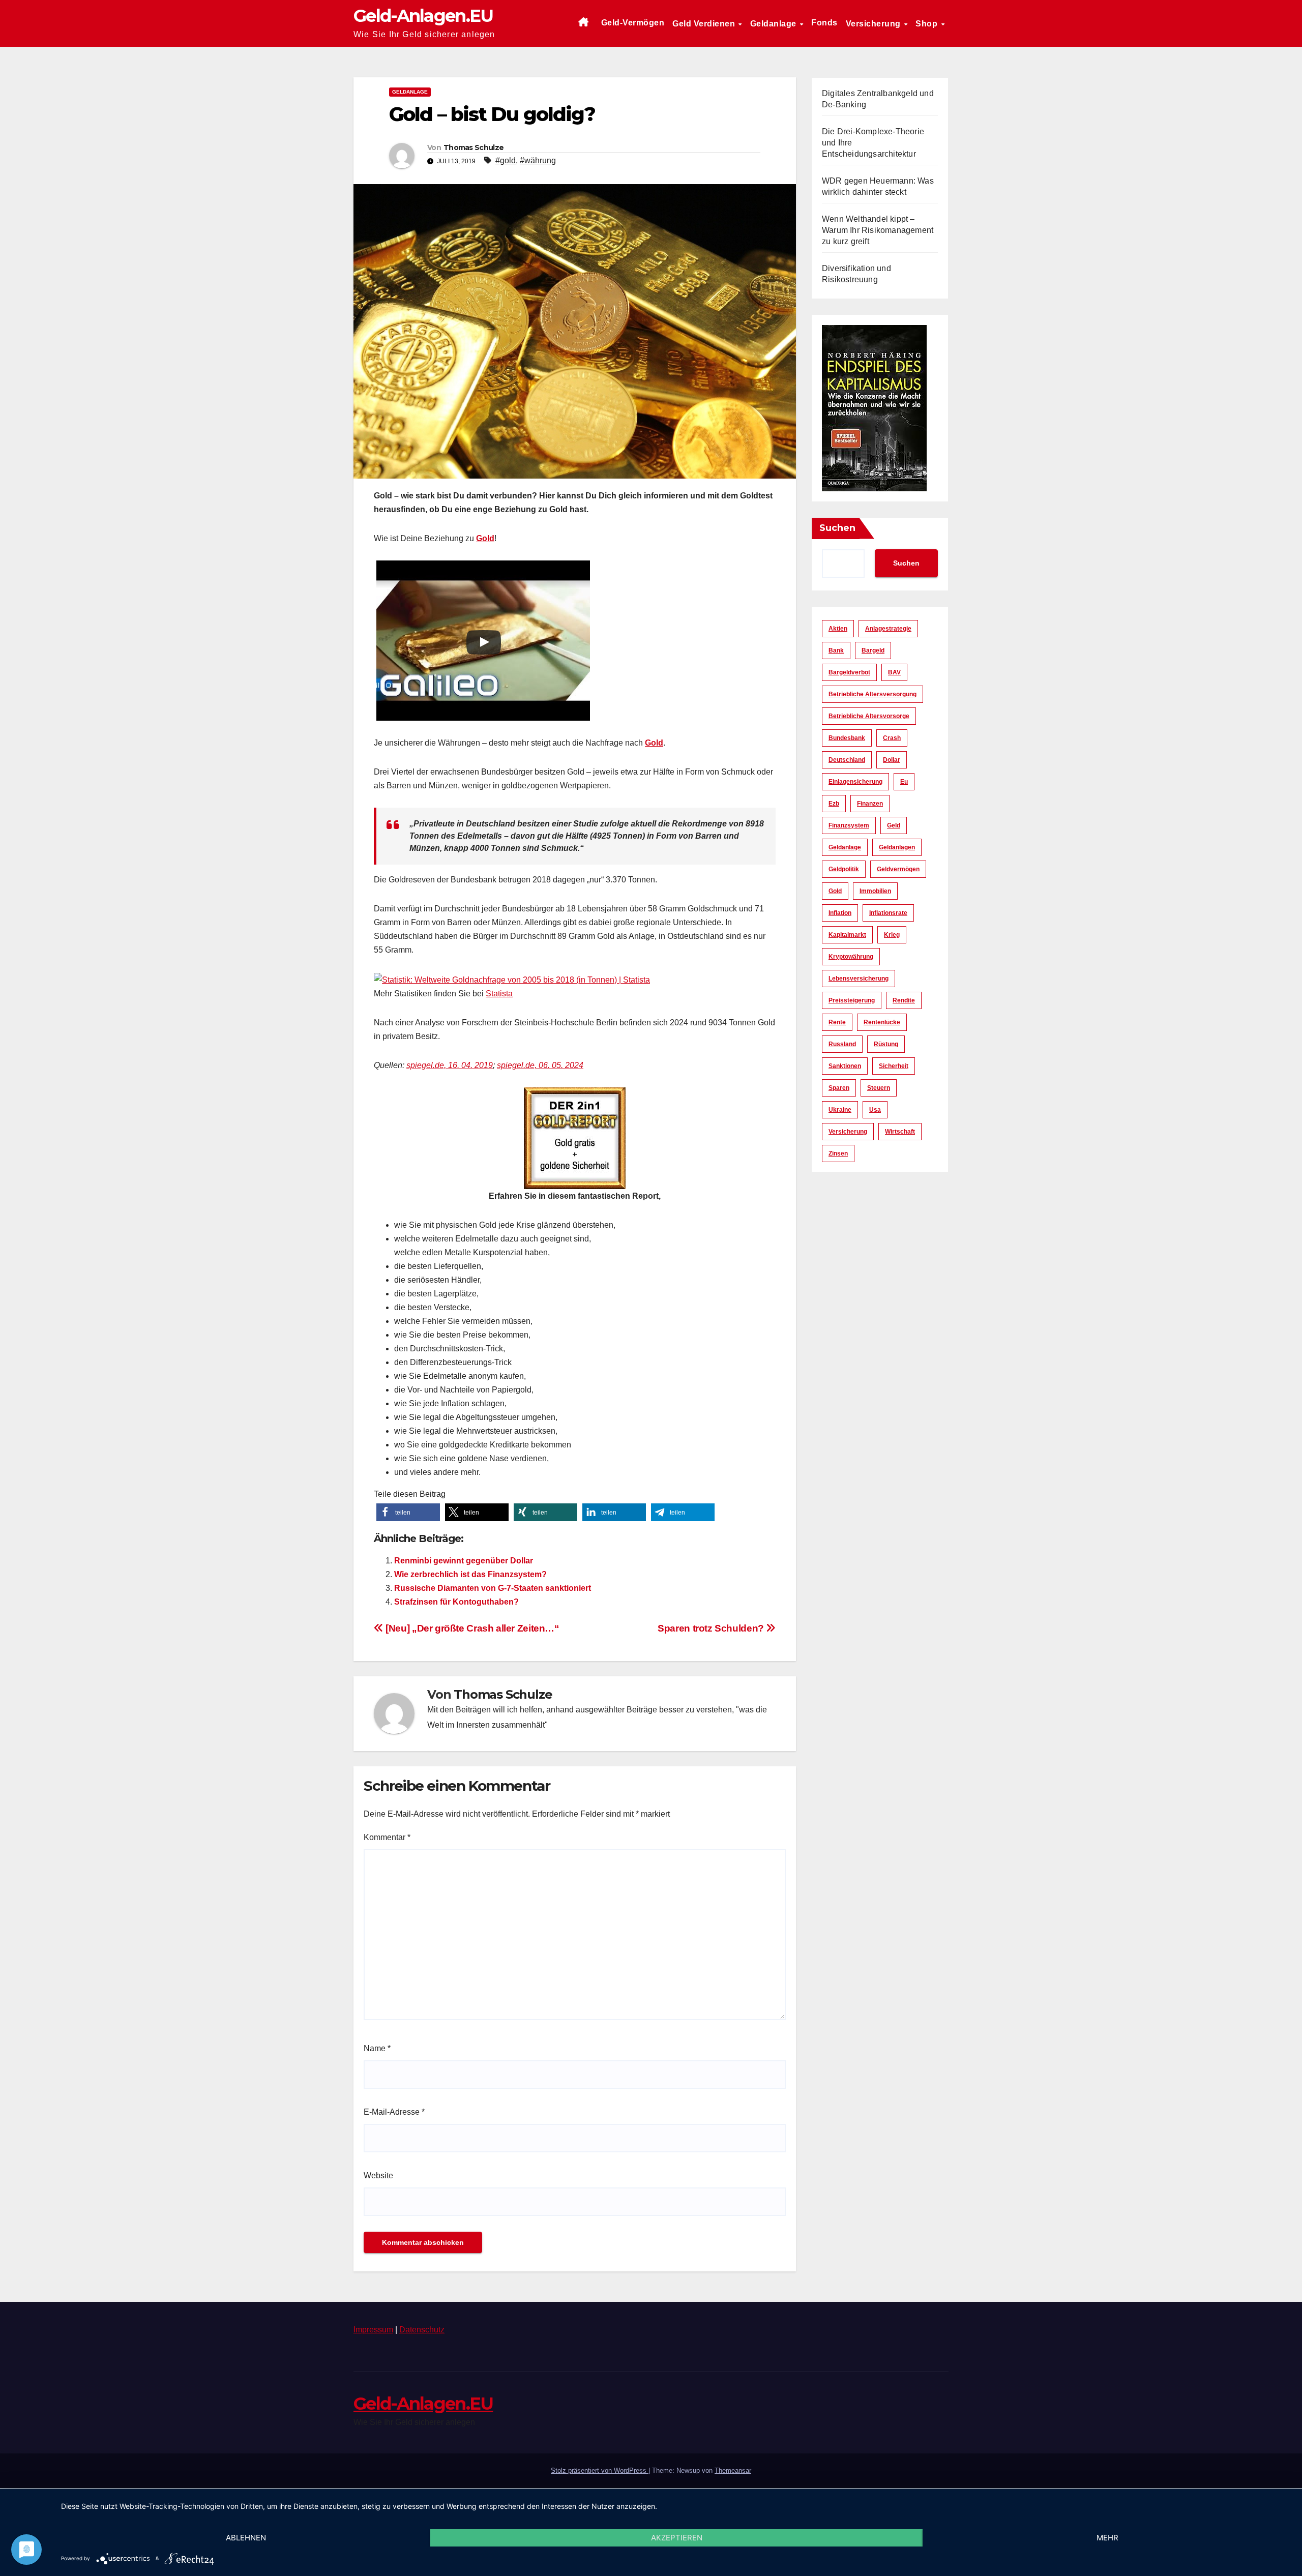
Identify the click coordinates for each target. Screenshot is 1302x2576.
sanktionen (845, 1066)
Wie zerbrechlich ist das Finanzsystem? (470, 1574)
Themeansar (733, 2470)
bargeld (873, 650)
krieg (892, 935)
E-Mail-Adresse (394, 2112)
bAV (894, 672)
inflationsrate (888, 913)
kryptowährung (851, 957)
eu (904, 782)
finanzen (870, 804)
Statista (499, 994)
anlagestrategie (888, 629)
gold (835, 891)
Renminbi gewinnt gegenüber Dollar (464, 1561)
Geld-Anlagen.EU (423, 16)
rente (837, 1022)
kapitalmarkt (847, 935)
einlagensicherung (855, 782)
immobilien (875, 891)
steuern (879, 1088)
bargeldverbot (849, 672)
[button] (408, 1512)
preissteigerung (852, 1000)
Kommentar (387, 1837)
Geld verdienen (705, 24)
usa (875, 1110)
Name (377, 2048)
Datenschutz (422, 2330)
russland (842, 1044)
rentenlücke (882, 1022)
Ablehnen (246, 2538)
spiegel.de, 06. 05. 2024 (540, 1065)
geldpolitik (844, 869)
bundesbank (847, 738)
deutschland (847, 760)
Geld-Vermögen (633, 23)
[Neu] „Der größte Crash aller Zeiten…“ (471, 1628)
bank (836, 650)
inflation (840, 913)
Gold (485, 538)
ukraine (840, 1110)
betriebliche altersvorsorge (869, 716)
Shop (928, 24)
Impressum (373, 2330)
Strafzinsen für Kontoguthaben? (456, 1602)
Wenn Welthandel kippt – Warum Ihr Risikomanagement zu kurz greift (878, 230)
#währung (538, 160)
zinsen (838, 1153)
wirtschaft (900, 1132)
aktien (838, 629)
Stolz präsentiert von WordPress (600, 2470)
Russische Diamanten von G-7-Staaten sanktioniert (493, 1588)
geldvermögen (898, 869)
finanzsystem (849, 825)
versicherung (848, 1132)
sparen (839, 1088)
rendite (904, 1000)
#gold (506, 160)
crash (892, 738)
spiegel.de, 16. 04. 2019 (450, 1065)
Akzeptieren (677, 2538)
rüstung (886, 1044)
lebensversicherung (859, 979)
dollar (892, 760)
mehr (1107, 2538)
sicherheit (894, 1066)
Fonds (824, 23)
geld (894, 825)
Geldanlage (775, 24)
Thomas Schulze (474, 147)
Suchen (837, 528)
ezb (834, 804)
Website (378, 2175)
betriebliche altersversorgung (872, 694)
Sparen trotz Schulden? (712, 1628)
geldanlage (845, 847)
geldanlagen (897, 847)
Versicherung (875, 24)
